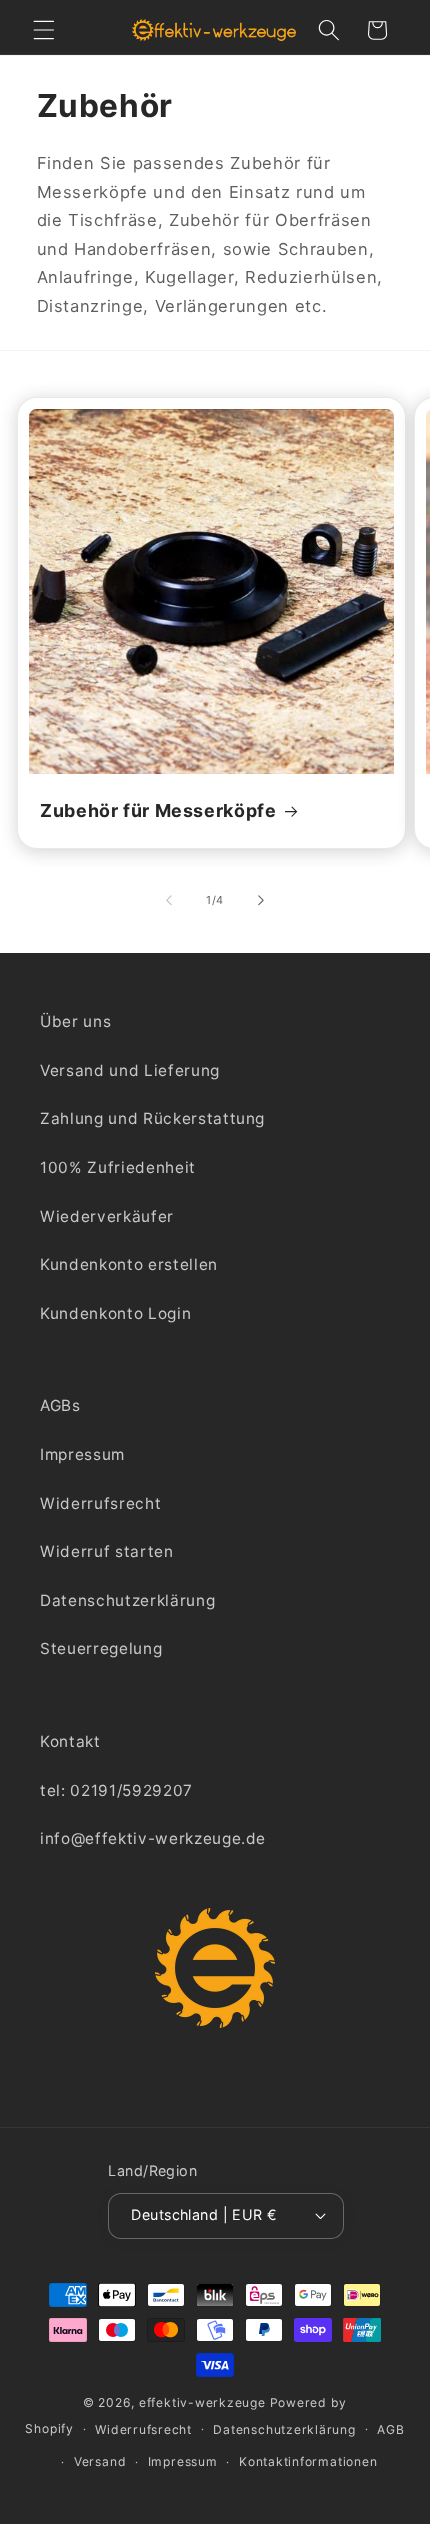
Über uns (75, 1021)
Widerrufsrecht (100, 1503)
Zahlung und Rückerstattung (152, 1118)
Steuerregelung (101, 1648)
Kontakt (70, 1741)
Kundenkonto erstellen (129, 1264)
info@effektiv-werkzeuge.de (153, 1838)
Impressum (82, 1454)
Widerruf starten (107, 1551)
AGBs (60, 1405)
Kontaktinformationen (308, 2461)
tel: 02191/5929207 (116, 1790)
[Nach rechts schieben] (261, 900)
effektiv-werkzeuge (202, 2402)
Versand (100, 2461)
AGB (390, 2429)
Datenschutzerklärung (127, 1600)
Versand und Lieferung (130, 1070)
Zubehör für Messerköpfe (158, 810)
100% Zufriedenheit (118, 1167)
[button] (44, 30)
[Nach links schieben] (169, 900)
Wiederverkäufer (107, 1216)
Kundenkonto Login (115, 1313)
